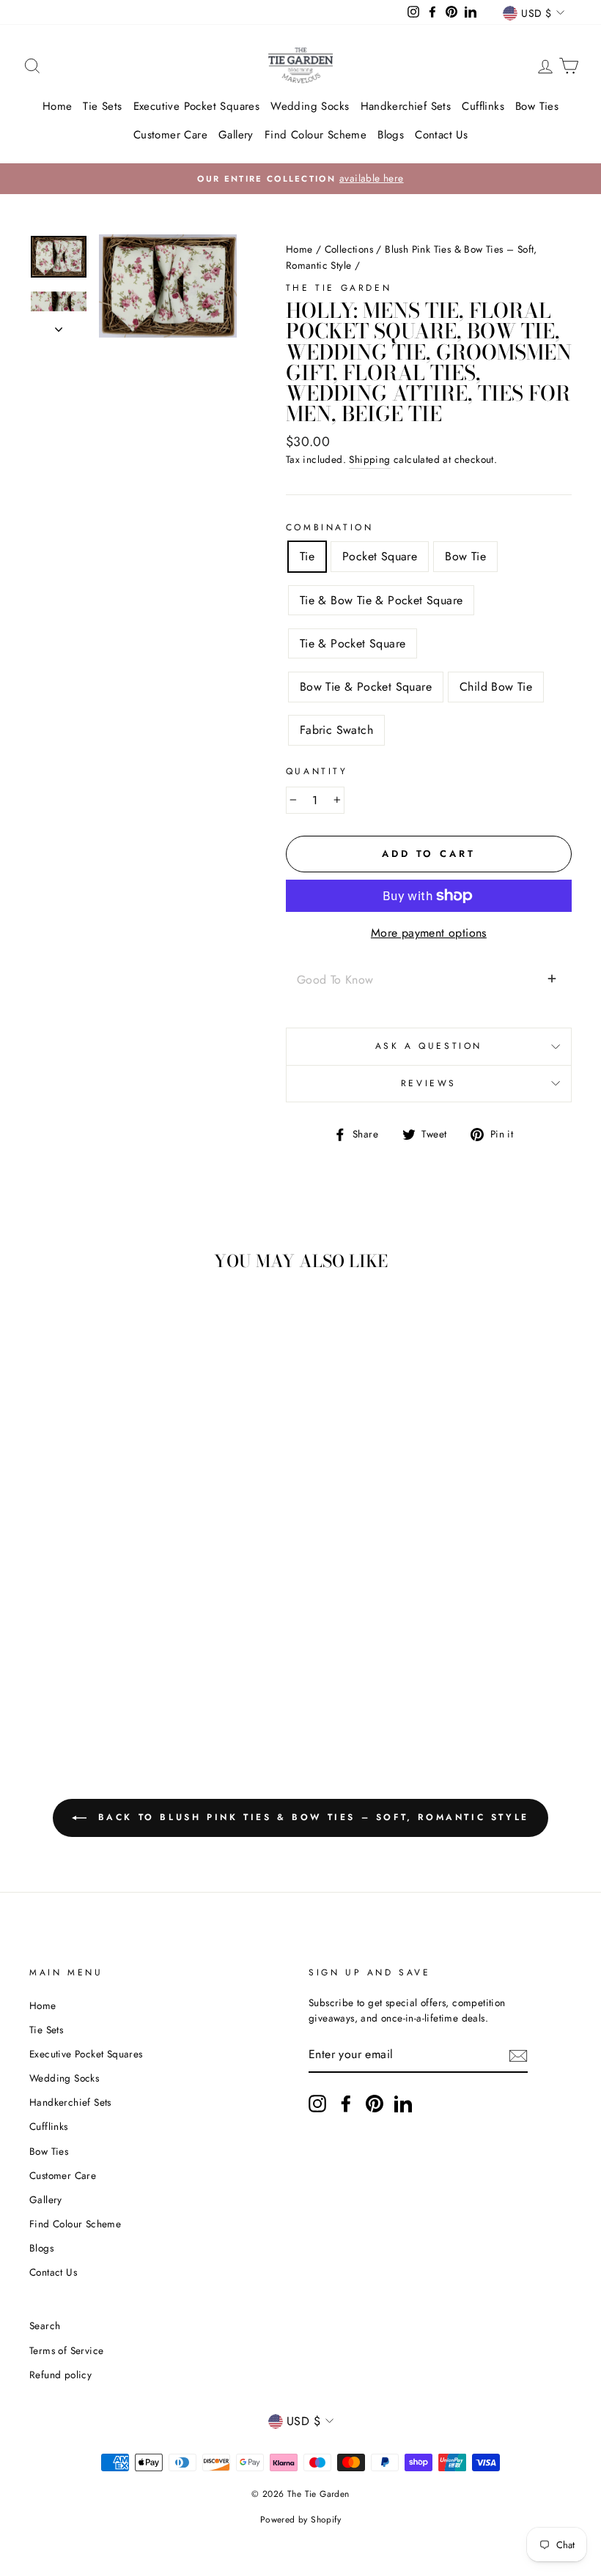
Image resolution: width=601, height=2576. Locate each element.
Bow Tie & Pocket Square (366, 687)
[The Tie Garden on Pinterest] (375, 2104)
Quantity (317, 771)
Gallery (236, 135)
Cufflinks (483, 106)
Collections (349, 249)
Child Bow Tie (496, 687)
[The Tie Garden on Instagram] (317, 2104)
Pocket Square (380, 556)
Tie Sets (102, 106)
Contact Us (441, 135)
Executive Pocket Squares (197, 106)
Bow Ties (537, 106)
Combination (330, 527)
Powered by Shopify (300, 2520)
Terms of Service (66, 2350)
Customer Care (170, 135)
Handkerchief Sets (406, 106)
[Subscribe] (518, 2055)
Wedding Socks (310, 106)
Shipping (369, 459)
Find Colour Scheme (316, 135)
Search (45, 2326)
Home (58, 106)
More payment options (429, 933)
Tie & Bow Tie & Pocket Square (381, 600)
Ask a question (429, 1046)
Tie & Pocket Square (353, 643)
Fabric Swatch (336, 730)
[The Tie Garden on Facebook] (346, 2104)
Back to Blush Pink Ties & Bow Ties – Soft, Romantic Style (311, 1817)
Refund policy (60, 2375)
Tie (307, 556)
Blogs (391, 135)
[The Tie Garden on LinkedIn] (403, 2104)
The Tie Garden (339, 288)
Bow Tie (465, 556)
